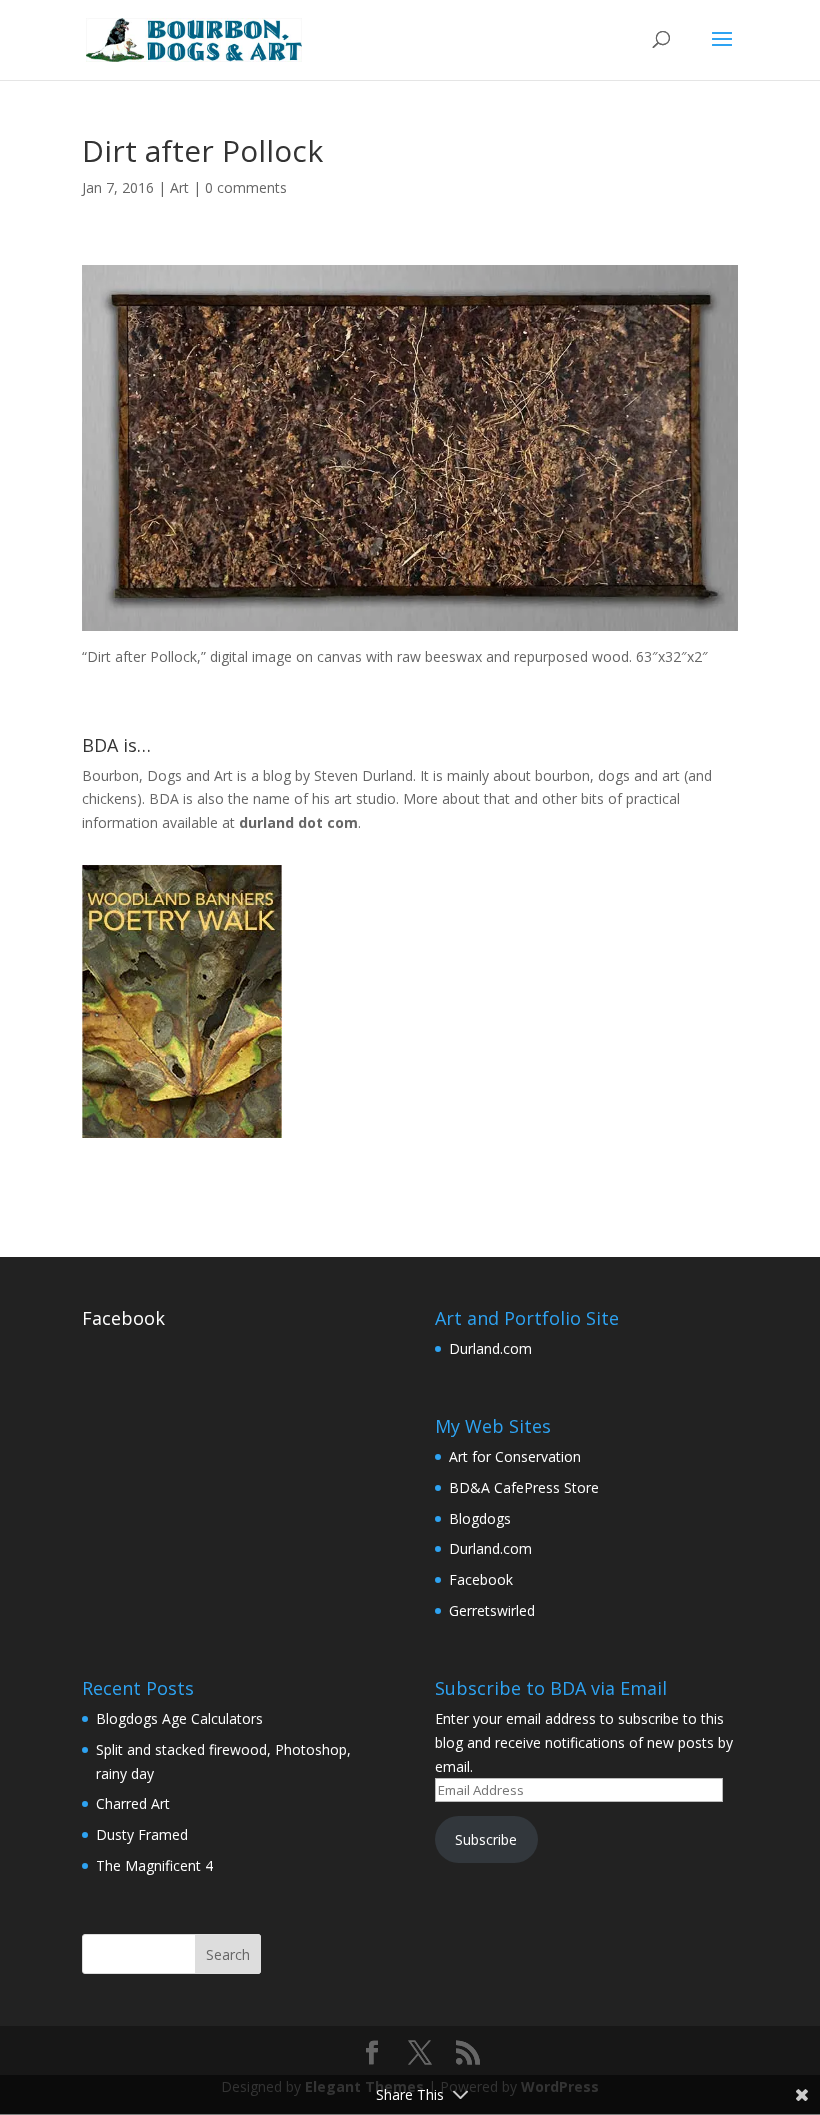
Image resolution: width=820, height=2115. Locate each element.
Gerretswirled (492, 1610)
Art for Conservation (515, 1456)
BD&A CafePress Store (524, 1487)
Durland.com (490, 1348)
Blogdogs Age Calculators (179, 1718)
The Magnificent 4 (154, 1865)
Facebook (123, 1318)
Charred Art (133, 1803)
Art (179, 187)
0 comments (246, 187)
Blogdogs (480, 1518)
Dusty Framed (142, 1834)
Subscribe (486, 1839)
